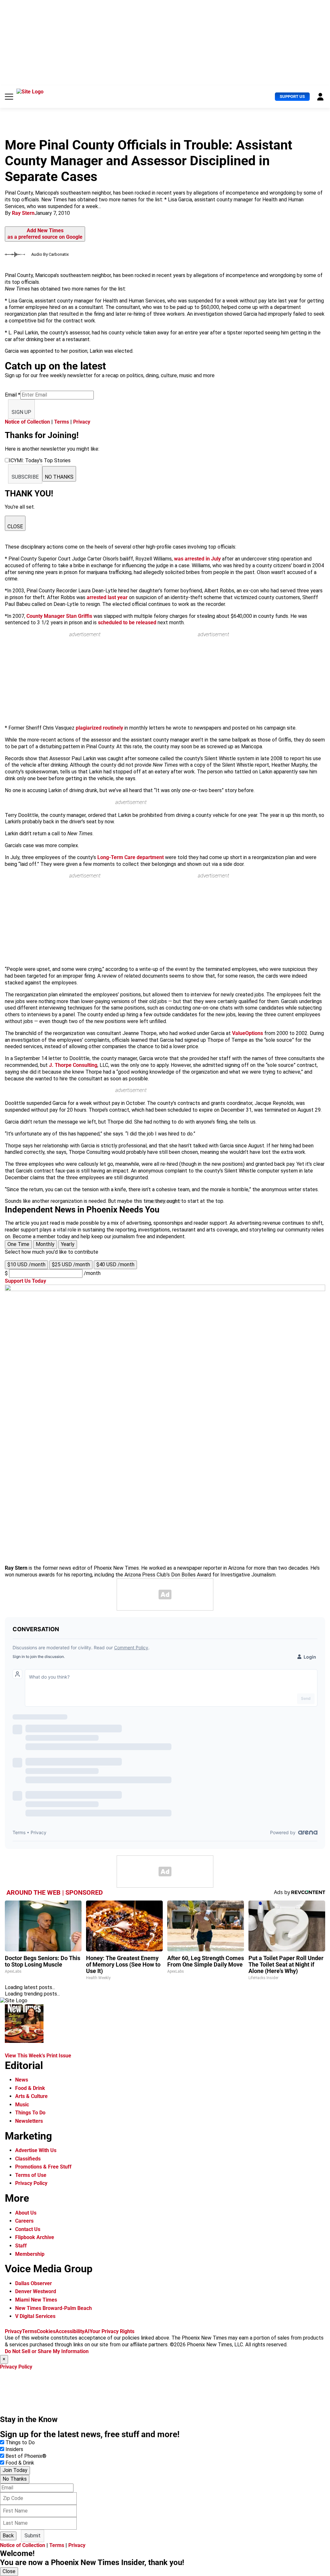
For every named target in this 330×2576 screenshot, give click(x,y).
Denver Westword (36, 2291)
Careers (24, 2221)
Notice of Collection (27, 422)
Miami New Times (36, 2300)
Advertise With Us (36, 2150)
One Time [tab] (18, 1244)
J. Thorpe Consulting (73, 1065)
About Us (26, 2213)
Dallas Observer (34, 2283)
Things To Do (30, 2113)
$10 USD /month (26, 1264)
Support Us (292, 96)
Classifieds (28, 2159)
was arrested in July (197, 559)
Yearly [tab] (68, 1244)
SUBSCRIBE (25, 477)
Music (22, 2105)
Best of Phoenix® (26, 2456)
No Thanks (15, 2479)
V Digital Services (35, 2316)
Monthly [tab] (45, 1244)
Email (13, 395)
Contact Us (28, 2229)
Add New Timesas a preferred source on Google (45, 234)
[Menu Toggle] (9, 97)
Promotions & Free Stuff (43, 2167)
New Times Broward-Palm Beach (53, 2308)
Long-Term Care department (131, 857)
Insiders (14, 2449)
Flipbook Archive (35, 2237)
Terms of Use (31, 2175)
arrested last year (107, 597)
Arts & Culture (31, 2096)
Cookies (46, 2331)
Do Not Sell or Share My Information (47, 2351)
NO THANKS (59, 477)
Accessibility (70, 2331)
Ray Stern (23, 213)
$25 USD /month (71, 1264)
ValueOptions (247, 1033)
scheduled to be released (127, 622)
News (22, 2080)
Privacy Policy (31, 2183)
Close (9, 2571)
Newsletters (29, 2121)
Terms (62, 422)
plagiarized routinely (99, 728)
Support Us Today (25, 1281)
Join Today (15, 2470)
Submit (33, 2536)
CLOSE (15, 527)
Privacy (82, 422)
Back (8, 2536)
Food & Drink (30, 2088)
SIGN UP (21, 412)
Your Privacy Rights (112, 2331)
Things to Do (20, 2442)
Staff (21, 2246)
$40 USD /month (115, 1264)
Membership (30, 2254)
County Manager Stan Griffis (59, 616)
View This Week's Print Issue (38, 2056)
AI (87, 2331)
